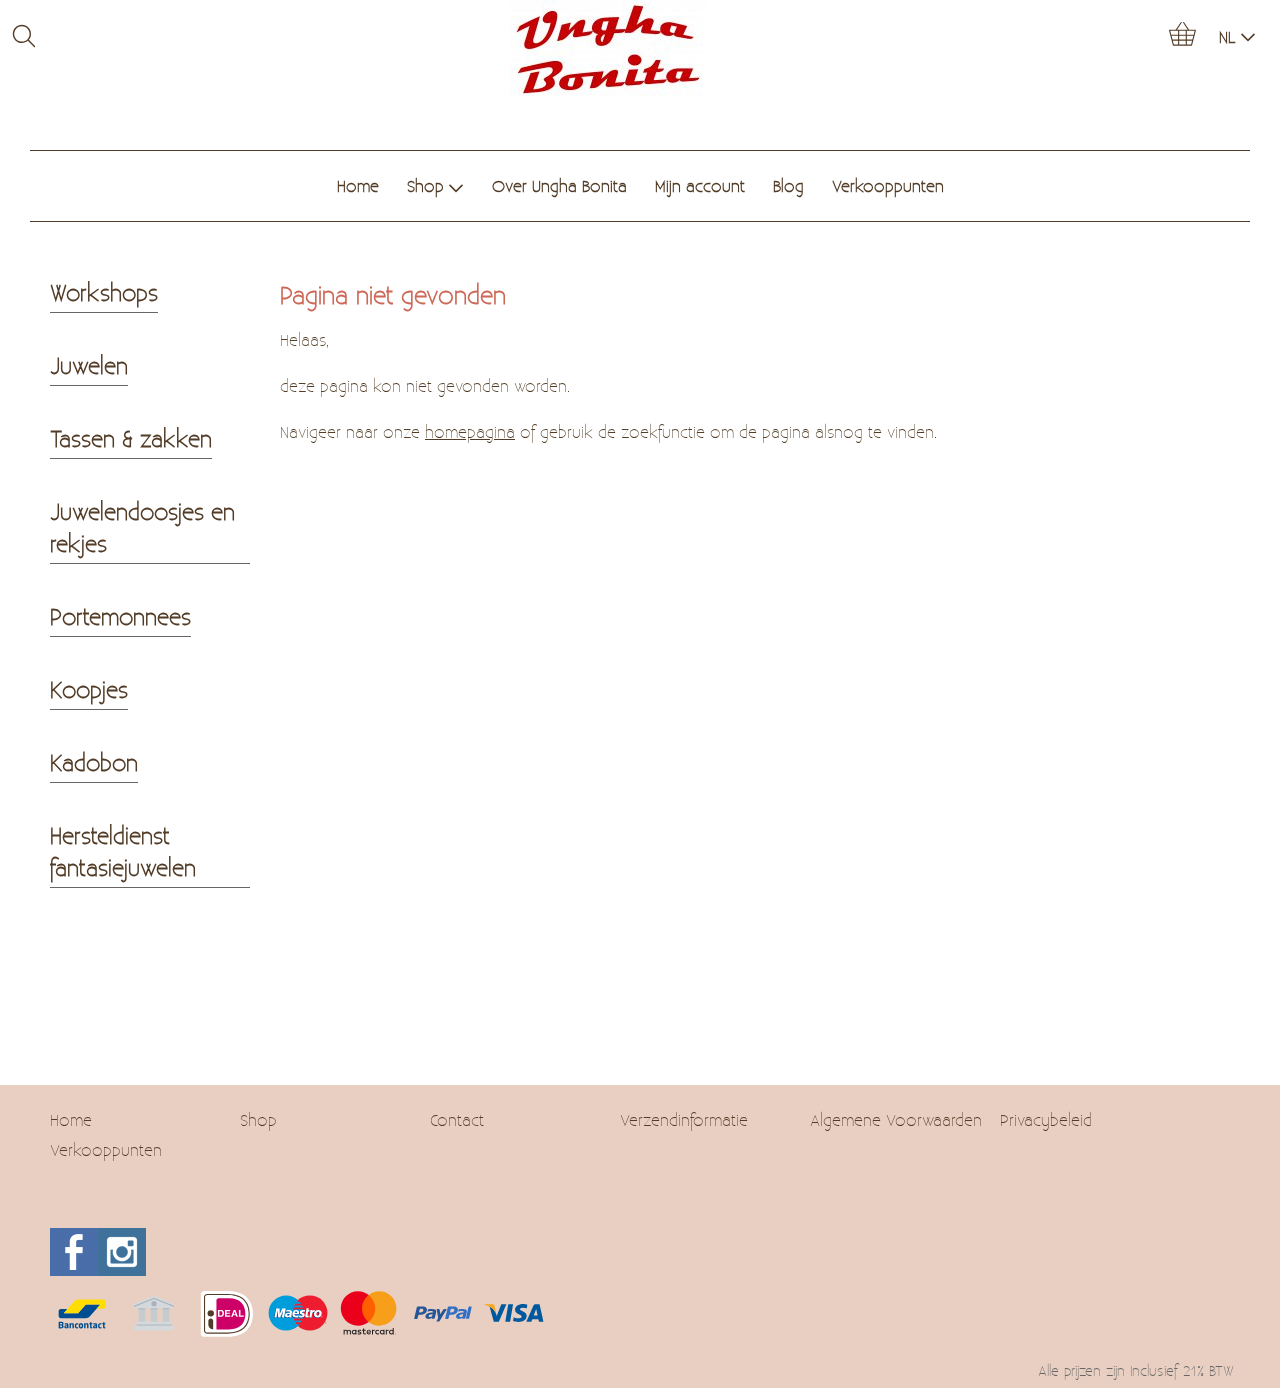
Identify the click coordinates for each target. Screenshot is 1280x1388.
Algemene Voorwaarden (896, 1119)
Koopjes (89, 689)
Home (358, 185)
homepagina (470, 431)
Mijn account (700, 185)
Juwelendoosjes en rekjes (142, 527)
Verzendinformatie (684, 1119)
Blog (788, 185)
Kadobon (94, 762)
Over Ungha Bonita (559, 185)
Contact (457, 1119)
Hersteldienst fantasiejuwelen (123, 851)
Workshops (104, 292)
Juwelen (89, 365)
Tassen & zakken (131, 438)
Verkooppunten (888, 185)
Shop (425, 185)
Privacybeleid (1046, 1119)
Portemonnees (120, 616)
